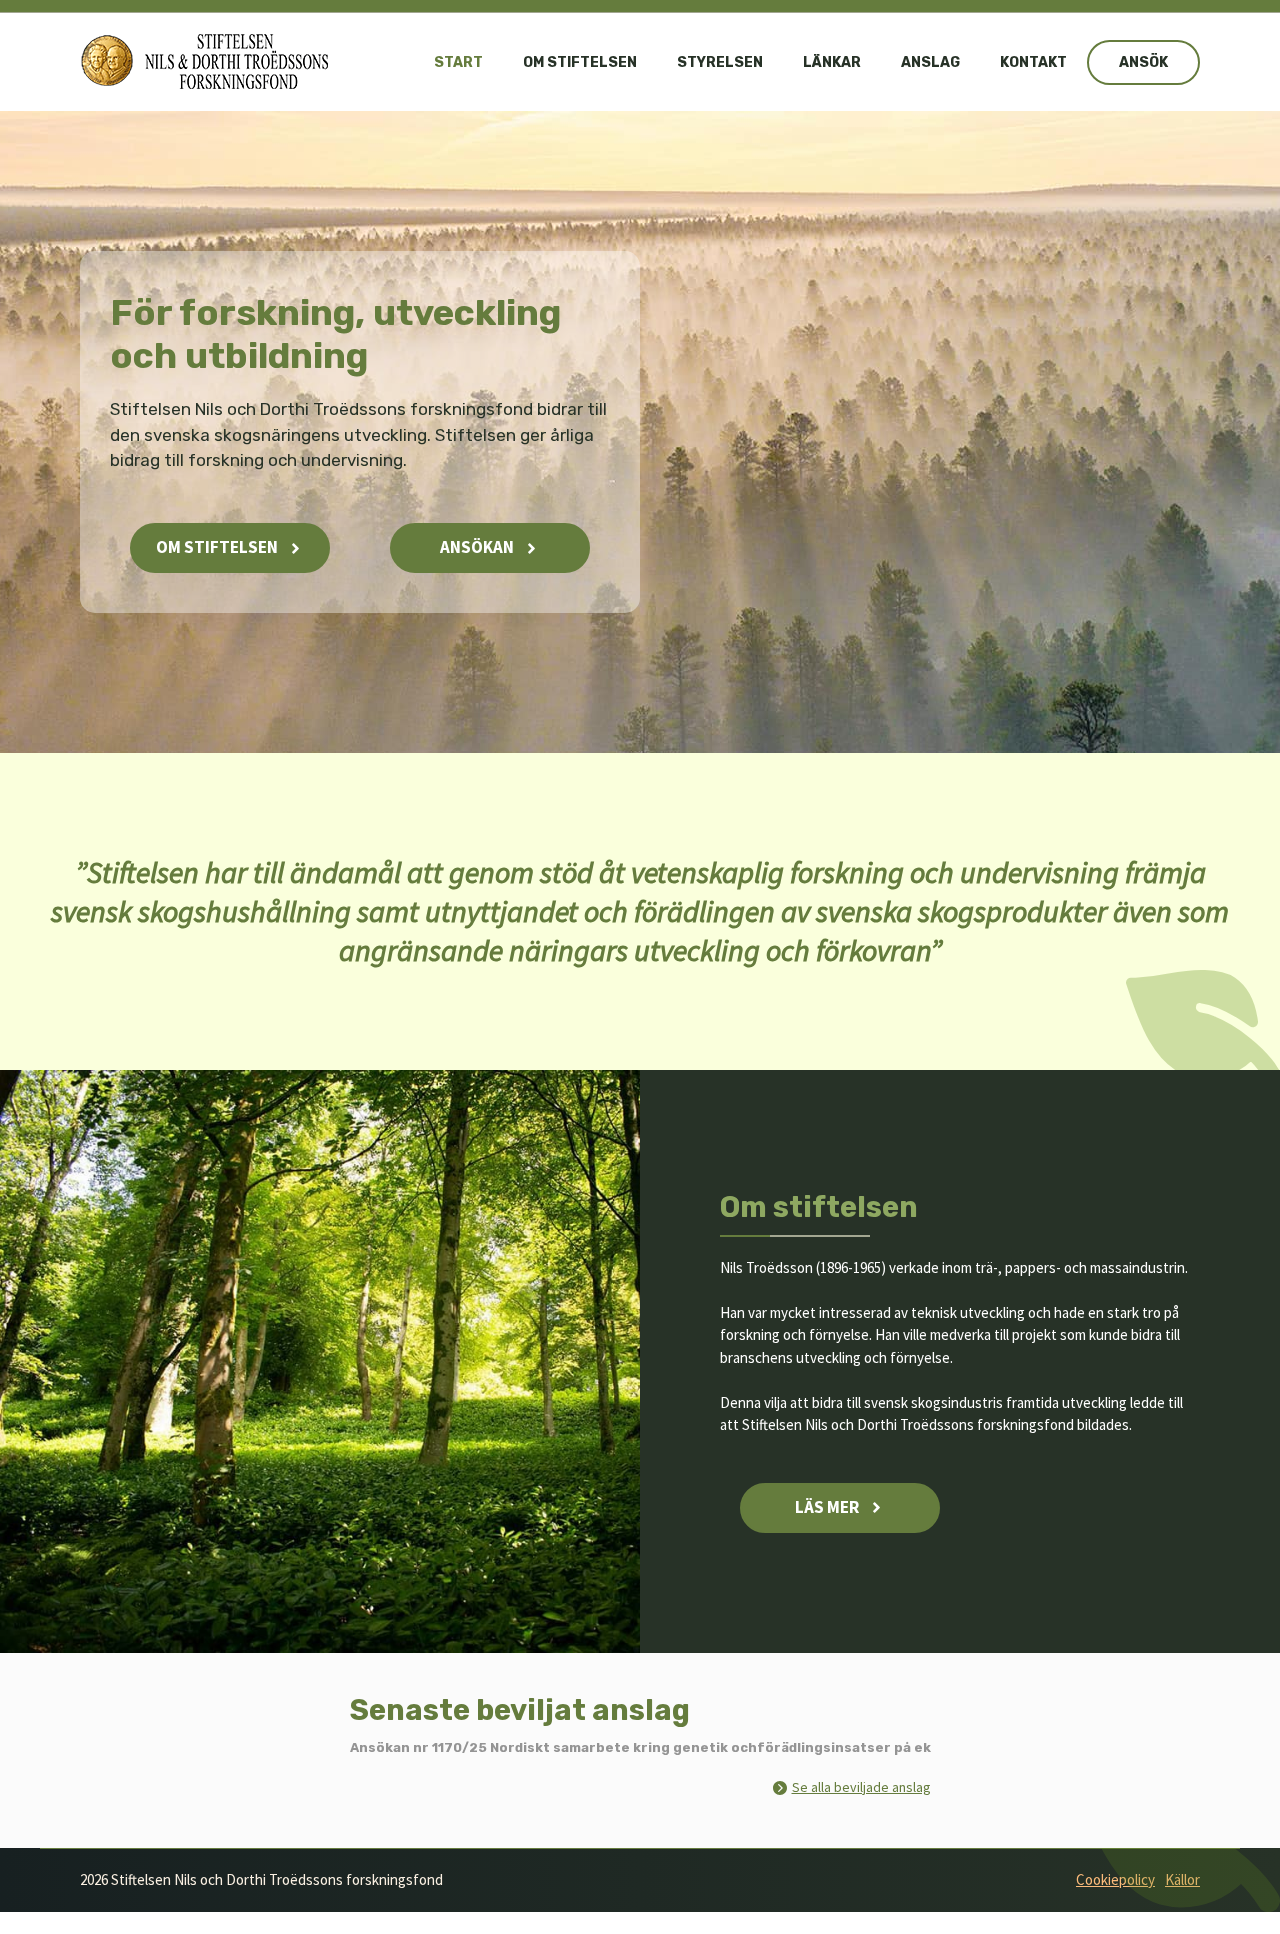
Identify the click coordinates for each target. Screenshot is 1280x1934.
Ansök (1143, 62)
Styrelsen (720, 62)
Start (458, 62)
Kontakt (1033, 62)
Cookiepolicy (1115, 1879)
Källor (1182, 1879)
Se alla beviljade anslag (861, 1787)
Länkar (832, 62)
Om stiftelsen (580, 62)
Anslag (930, 62)
